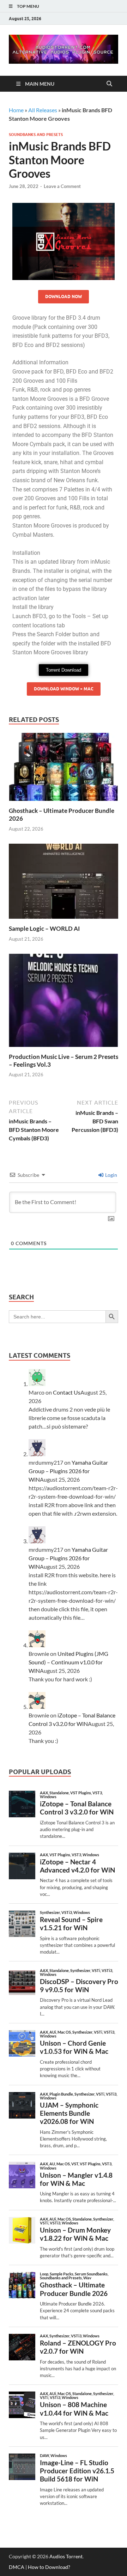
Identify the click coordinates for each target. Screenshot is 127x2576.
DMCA (17, 2567)
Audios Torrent (66, 2556)
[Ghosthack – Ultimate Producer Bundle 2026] (64, 769)
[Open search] (109, 84)
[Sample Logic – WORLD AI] (64, 884)
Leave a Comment (62, 186)
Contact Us (67, 1392)
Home (16, 110)
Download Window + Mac (64, 689)
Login (111, 1175)
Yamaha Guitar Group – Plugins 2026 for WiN (68, 1471)
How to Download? (49, 2567)
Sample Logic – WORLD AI (44, 928)
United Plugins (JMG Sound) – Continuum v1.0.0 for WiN (68, 1662)
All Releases (43, 110)
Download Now (64, 297)
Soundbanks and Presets (36, 135)
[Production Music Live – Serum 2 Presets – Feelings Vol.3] (64, 1002)
